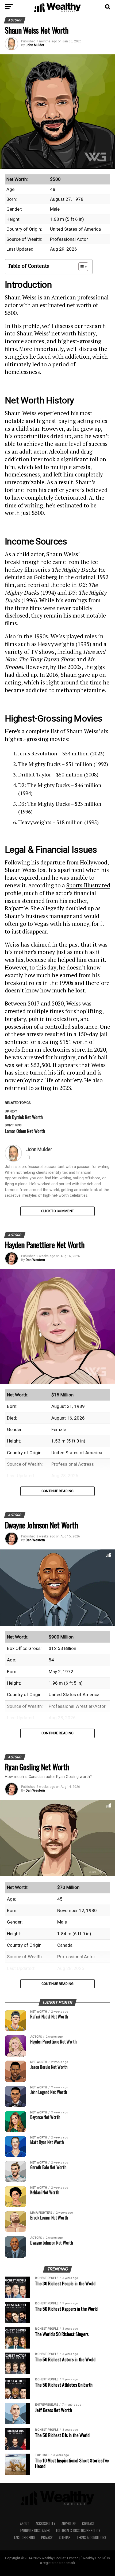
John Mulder (35, 45)
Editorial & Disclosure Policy (78, 2531)
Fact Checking (24, 2537)
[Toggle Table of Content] (81, 267)
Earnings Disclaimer (35, 2531)
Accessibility (45, 2524)
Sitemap (65, 2537)
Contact (88, 2524)
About (25, 2524)
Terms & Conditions (91, 2537)
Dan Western (35, 1260)
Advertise (69, 2524)
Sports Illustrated (88, 885)
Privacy (47, 2537)
